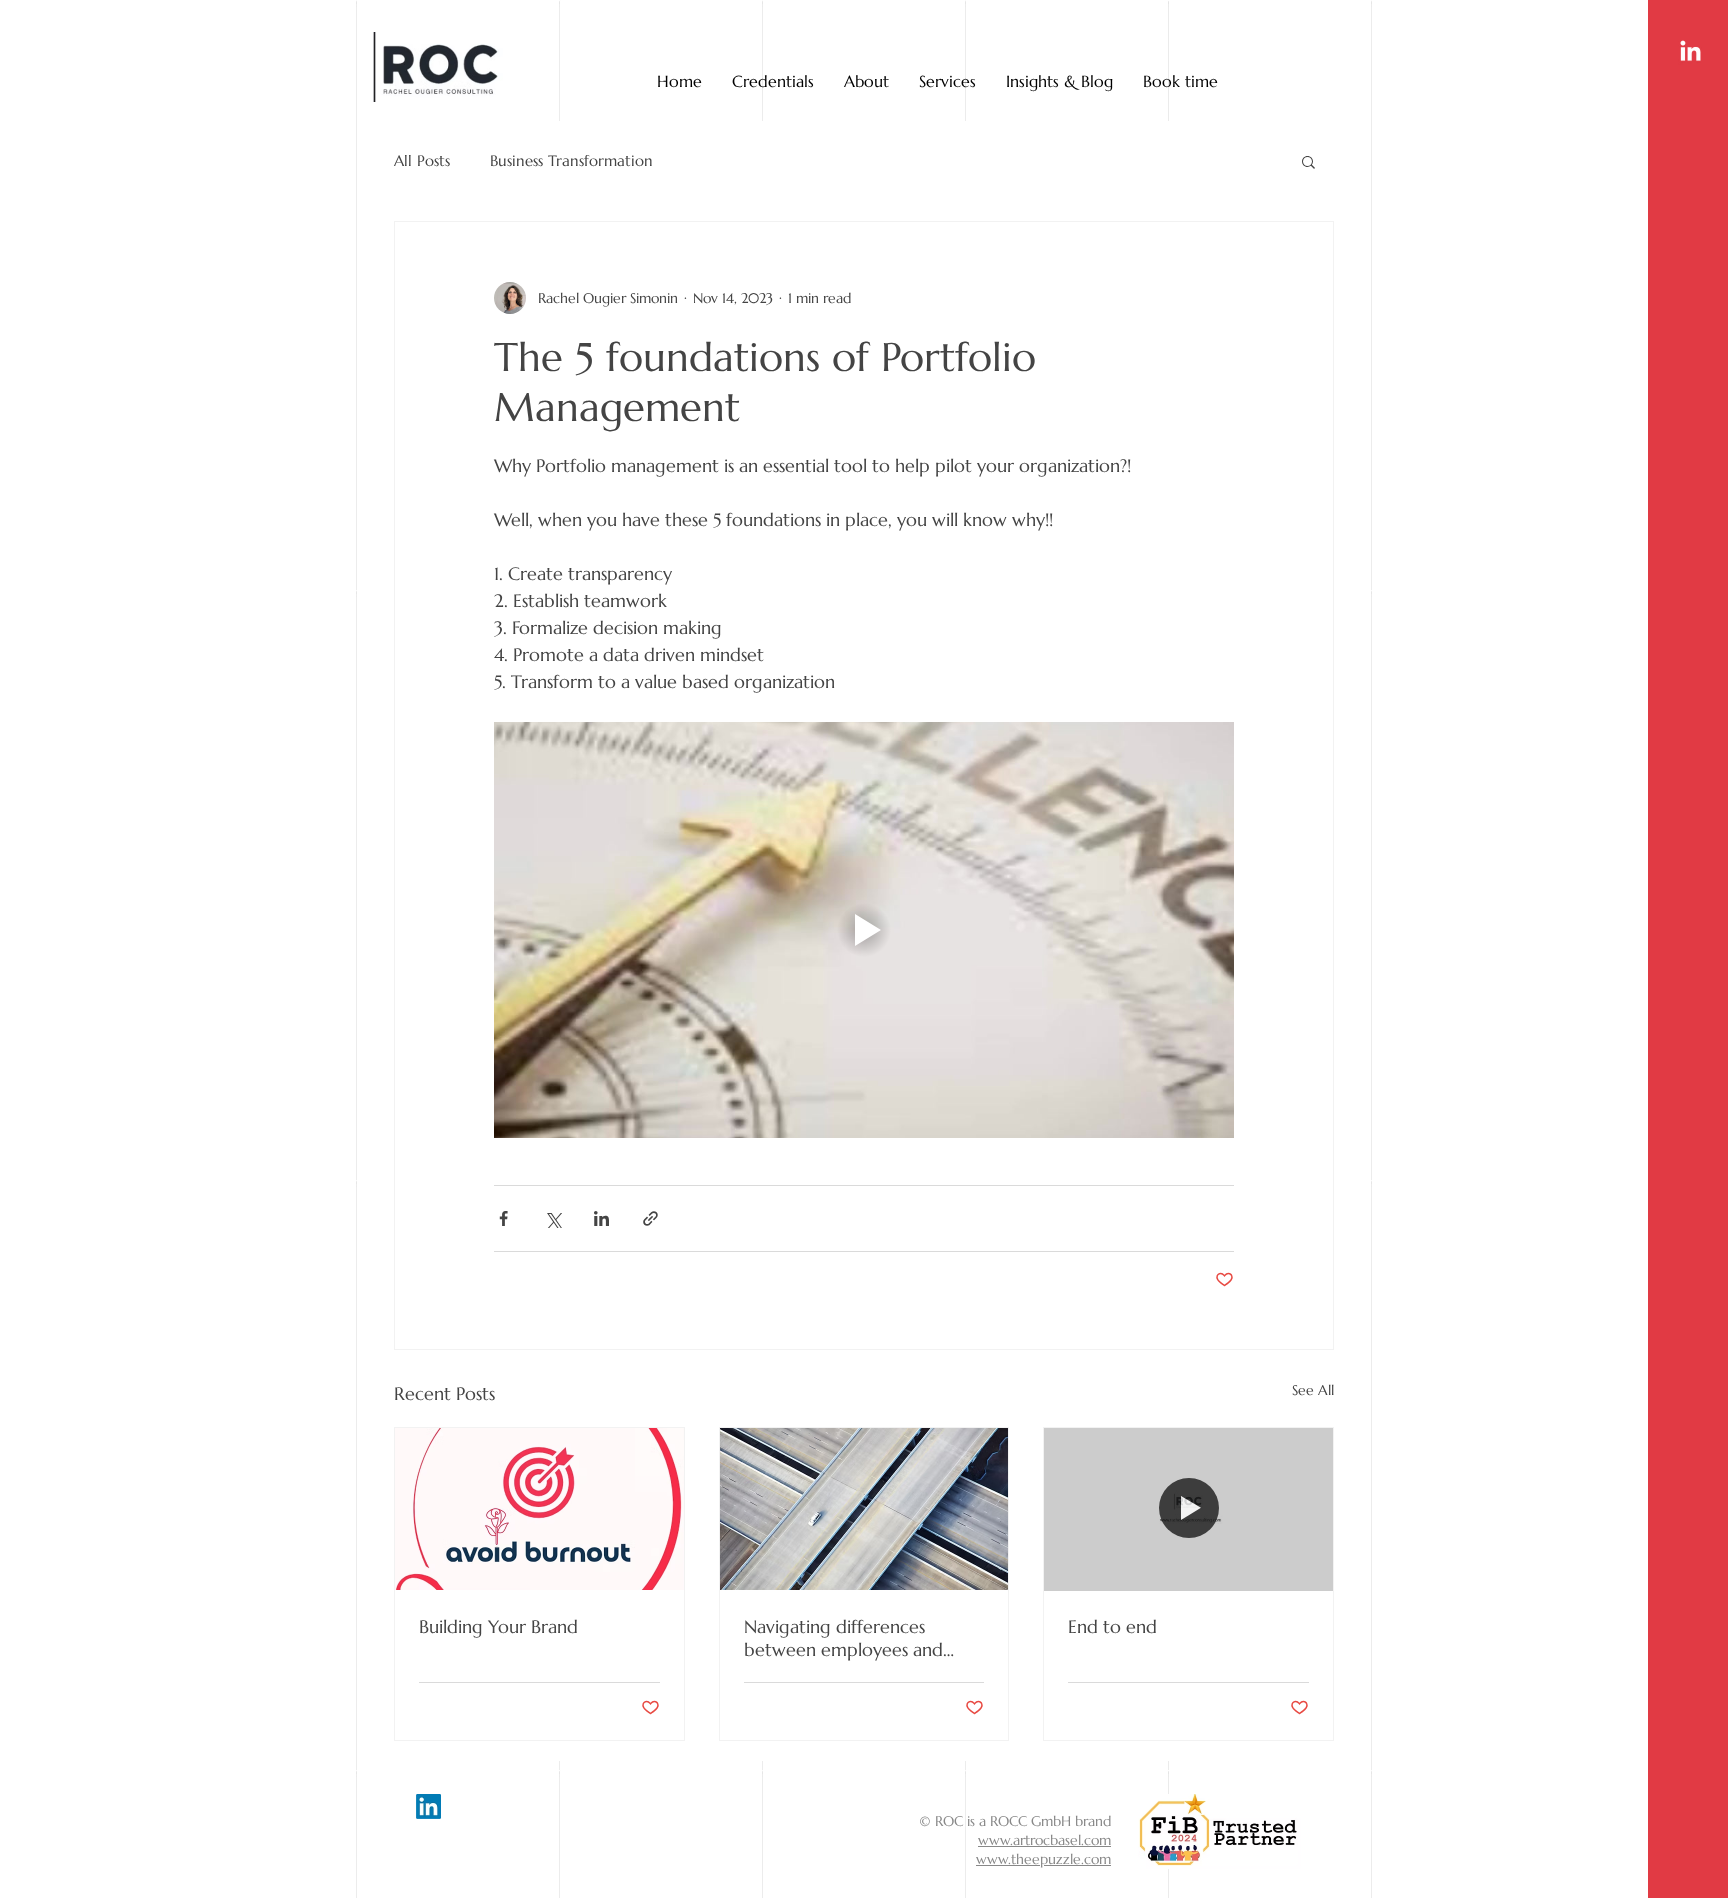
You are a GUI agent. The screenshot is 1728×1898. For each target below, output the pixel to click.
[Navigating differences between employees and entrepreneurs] (864, 1509)
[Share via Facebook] (503, 1218)
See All (1313, 1390)
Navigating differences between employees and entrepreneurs (843, 1638)
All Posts (422, 161)
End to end (1112, 1626)
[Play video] (864, 930)
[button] (1308, 161)
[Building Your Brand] (539, 1509)
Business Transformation (571, 161)
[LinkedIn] (1690, 52)
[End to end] (1188, 1509)
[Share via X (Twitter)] (552, 1218)
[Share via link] (650, 1218)
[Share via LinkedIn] (601, 1218)
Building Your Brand (498, 1626)
